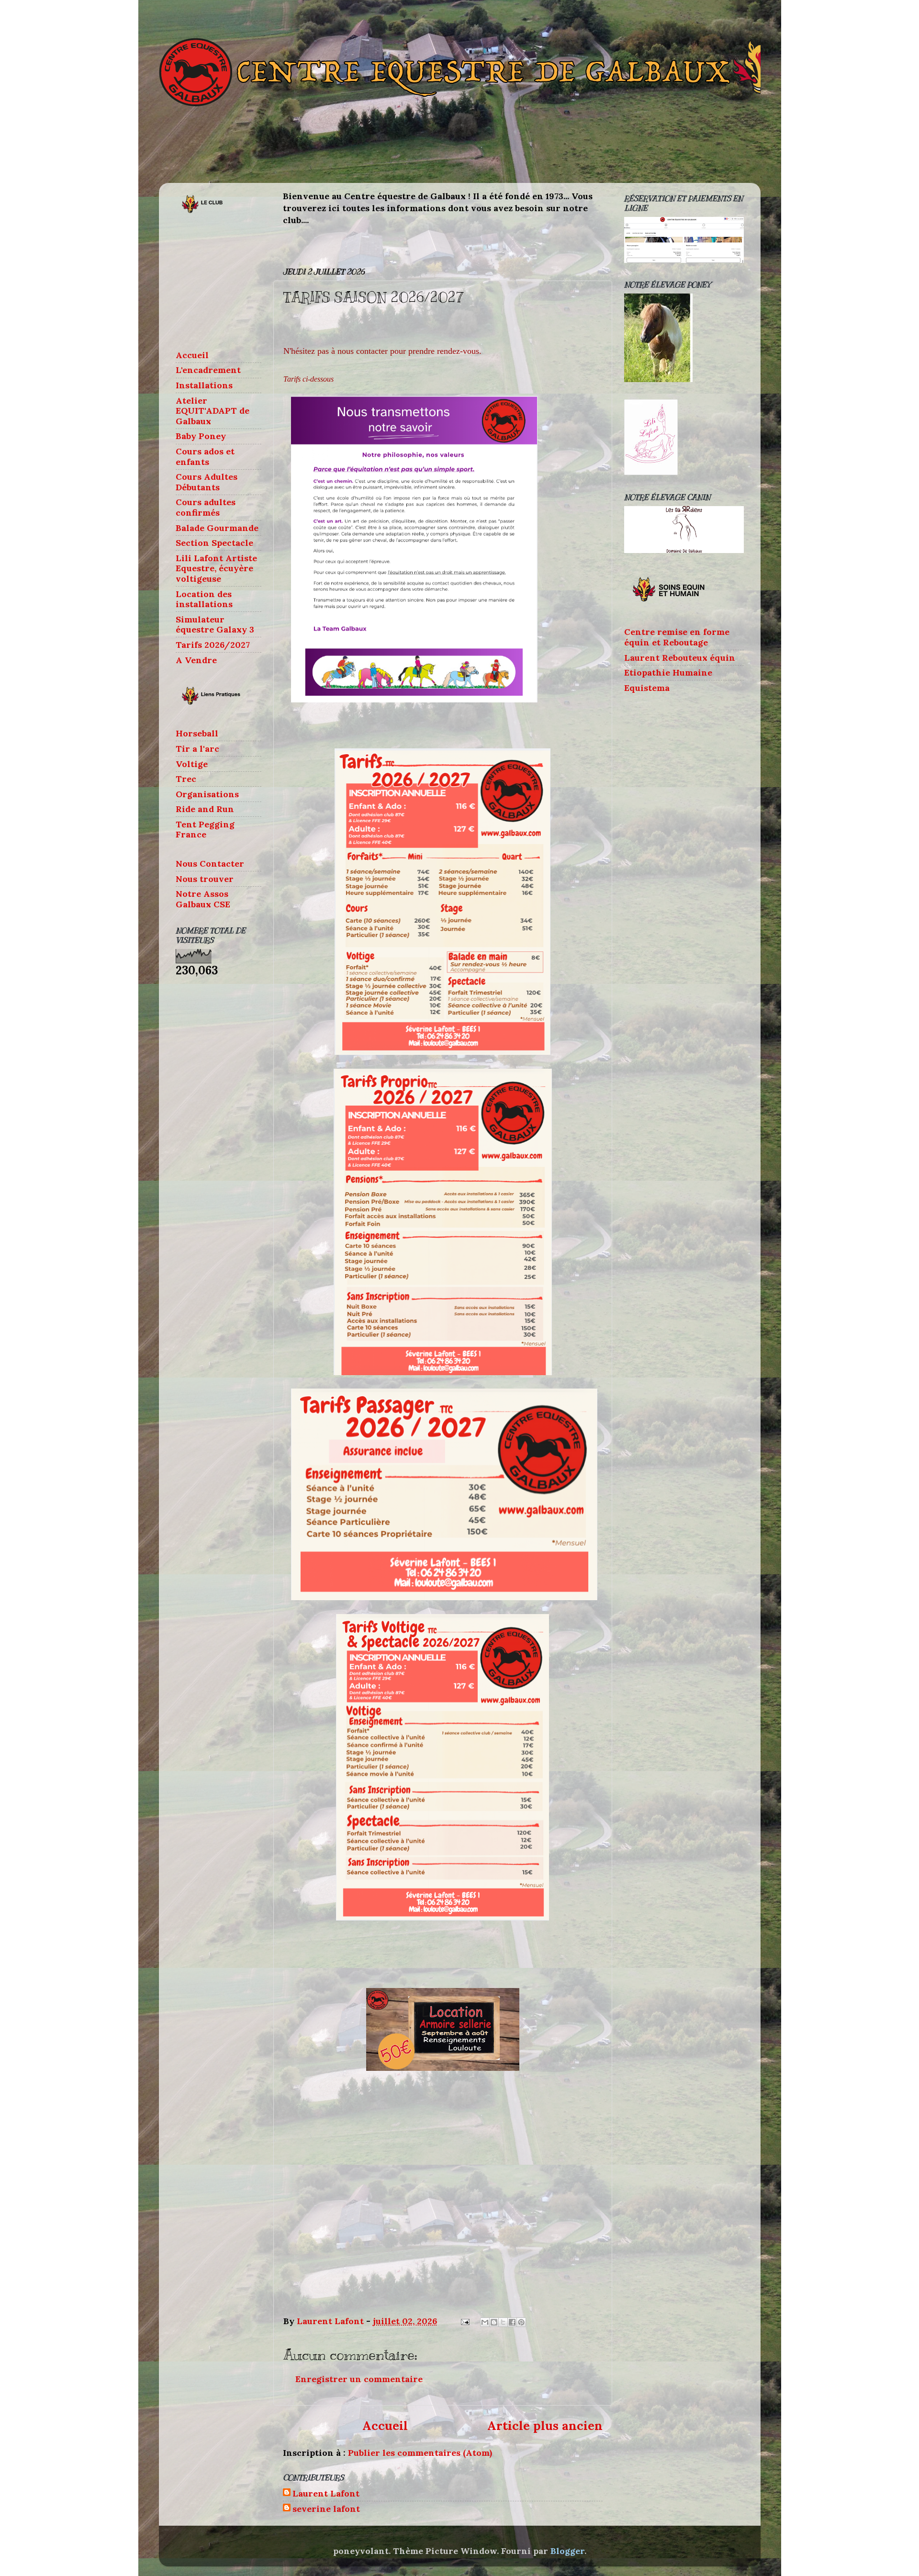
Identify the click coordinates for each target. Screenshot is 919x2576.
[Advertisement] (224, 282)
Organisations (207, 794)
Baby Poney (201, 436)
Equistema (647, 688)
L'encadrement (208, 370)
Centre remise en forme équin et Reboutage (677, 637)
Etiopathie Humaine (668, 672)
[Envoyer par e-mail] (485, 2322)
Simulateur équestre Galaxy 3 (215, 625)
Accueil (385, 2426)
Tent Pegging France (205, 830)
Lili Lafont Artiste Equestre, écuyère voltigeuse (216, 568)
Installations (204, 385)
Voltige (192, 764)
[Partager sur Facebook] (512, 2322)
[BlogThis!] (494, 2322)
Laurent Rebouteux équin (680, 658)
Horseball (197, 733)
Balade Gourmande (217, 528)
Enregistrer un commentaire (359, 2379)
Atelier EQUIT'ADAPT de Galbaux (213, 411)
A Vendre (196, 660)
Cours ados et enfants (205, 457)
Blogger (567, 2551)
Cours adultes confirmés (206, 507)
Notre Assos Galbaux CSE (203, 899)
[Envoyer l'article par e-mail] (464, 2321)
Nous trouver (205, 879)
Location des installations (204, 599)
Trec (186, 779)
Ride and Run (205, 809)
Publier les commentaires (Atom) (420, 2453)
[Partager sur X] (503, 2322)
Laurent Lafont (326, 2494)
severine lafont (326, 2509)
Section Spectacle (214, 543)
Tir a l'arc (197, 749)
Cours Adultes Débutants (207, 482)
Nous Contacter (210, 864)
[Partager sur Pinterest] (521, 2322)
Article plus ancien (545, 2426)
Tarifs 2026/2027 (213, 645)
